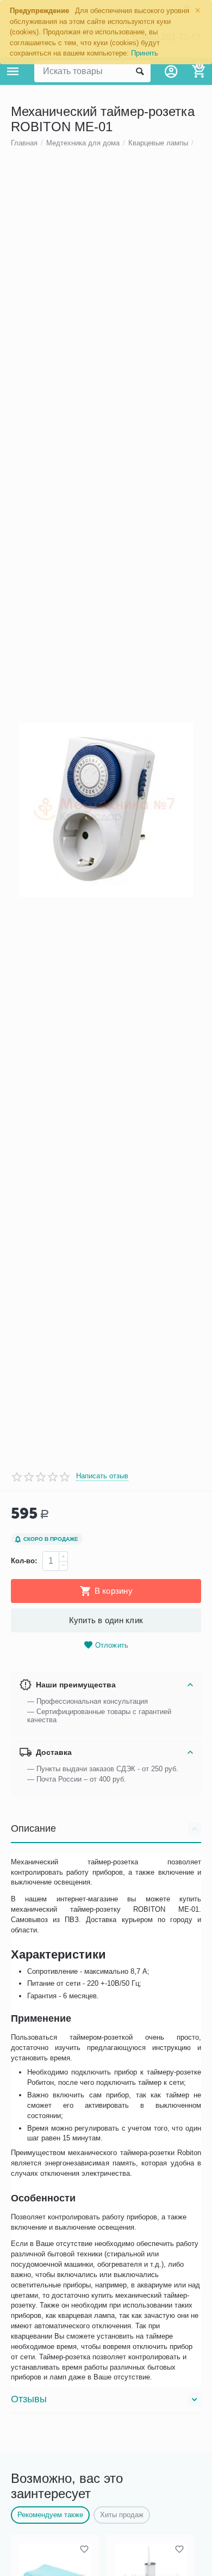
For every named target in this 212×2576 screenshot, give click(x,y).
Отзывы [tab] (29, 2399)
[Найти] (140, 71)
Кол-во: (24, 1561)
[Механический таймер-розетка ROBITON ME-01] (106, 810)
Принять (145, 53)
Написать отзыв (102, 1476)
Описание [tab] (33, 1828)
